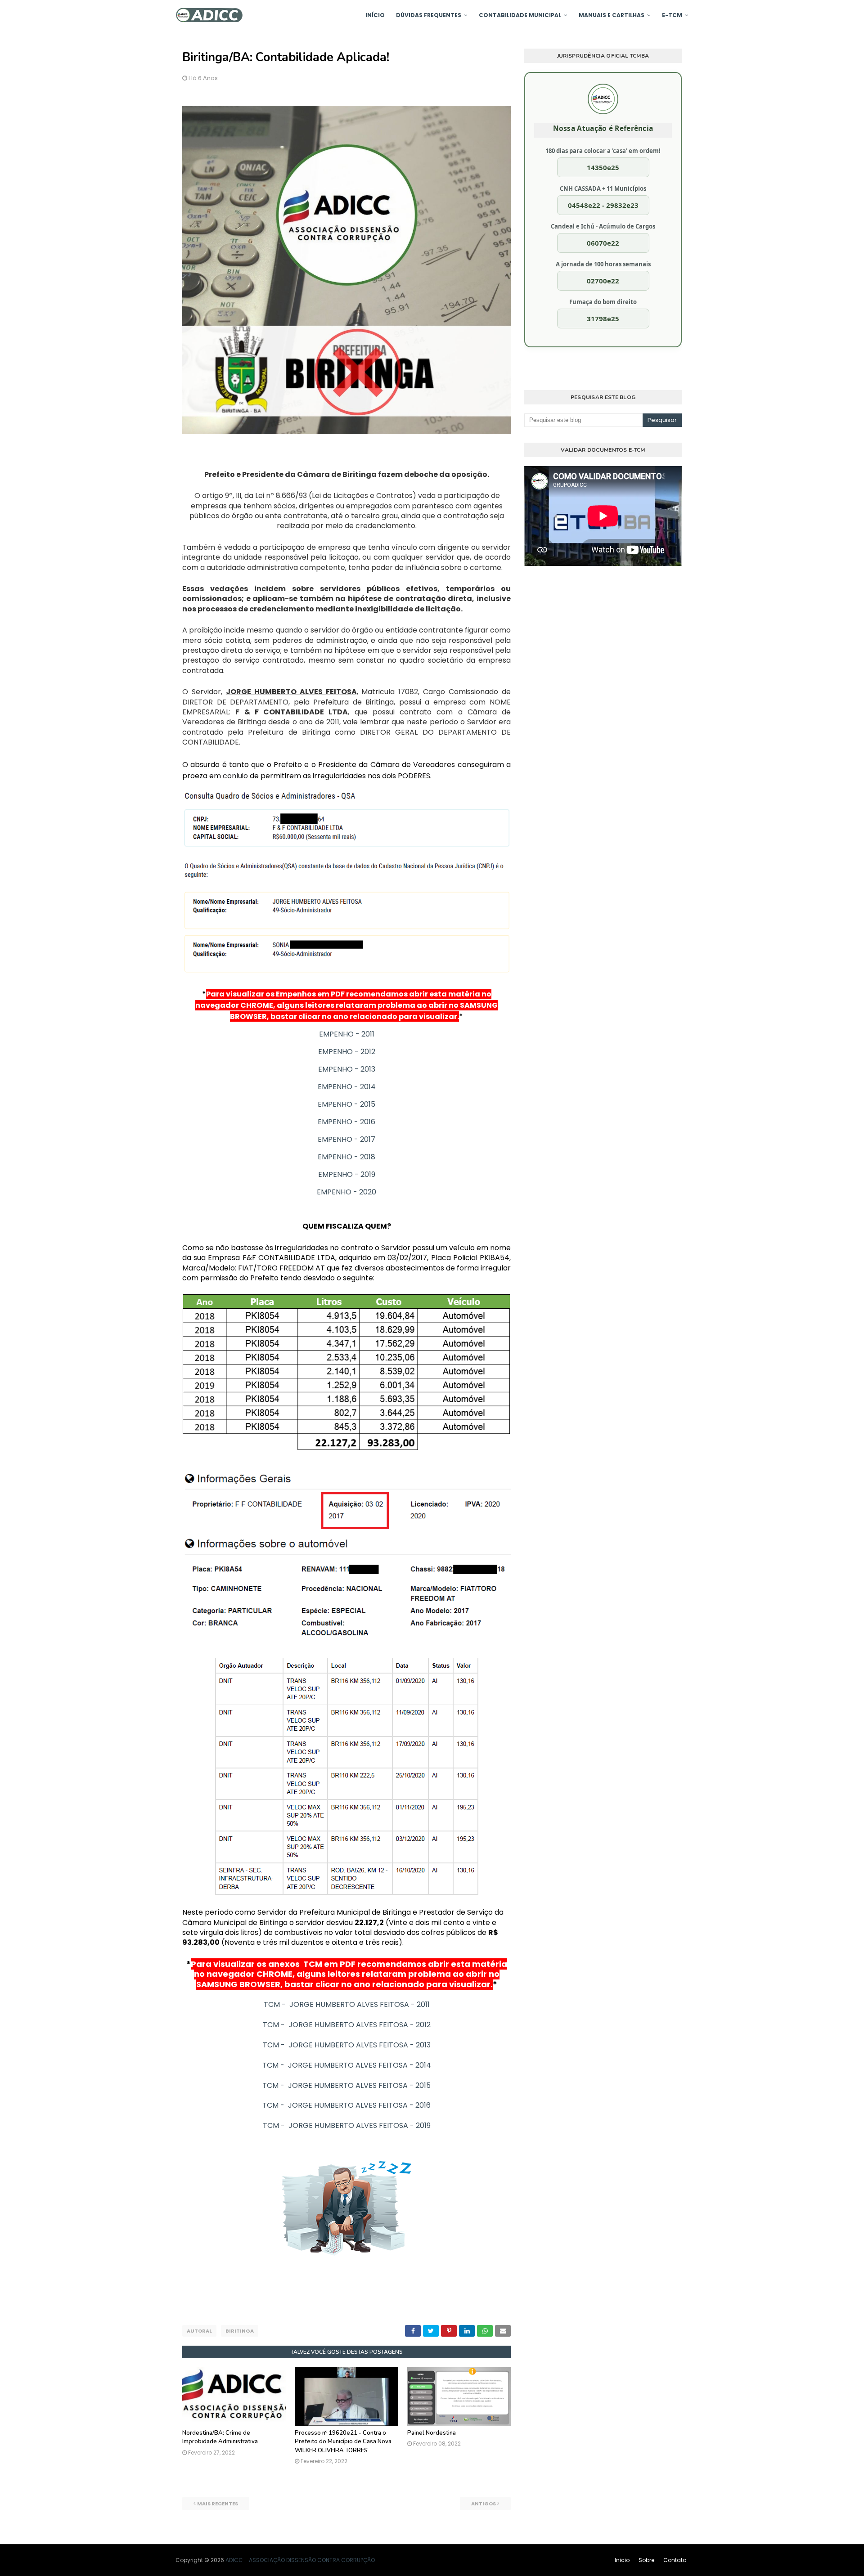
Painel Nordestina (432, 2433)
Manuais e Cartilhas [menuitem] (612, 15)
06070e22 (603, 243)
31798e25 (603, 319)
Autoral (199, 2331)
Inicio (622, 2560)
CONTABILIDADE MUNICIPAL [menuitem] (520, 15)
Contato (675, 2560)
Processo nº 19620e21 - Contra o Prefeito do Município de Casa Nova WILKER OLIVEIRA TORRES (343, 2442)
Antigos (484, 2504)
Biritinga (240, 2331)
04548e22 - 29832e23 (603, 205)
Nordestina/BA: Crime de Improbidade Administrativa (220, 2437)
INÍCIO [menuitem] (375, 15)
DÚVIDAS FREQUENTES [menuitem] (429, 15)
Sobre (646, 2560)
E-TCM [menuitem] (672, 15)
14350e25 (603, 167)
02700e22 (603, 281)
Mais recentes (218, 2504)
